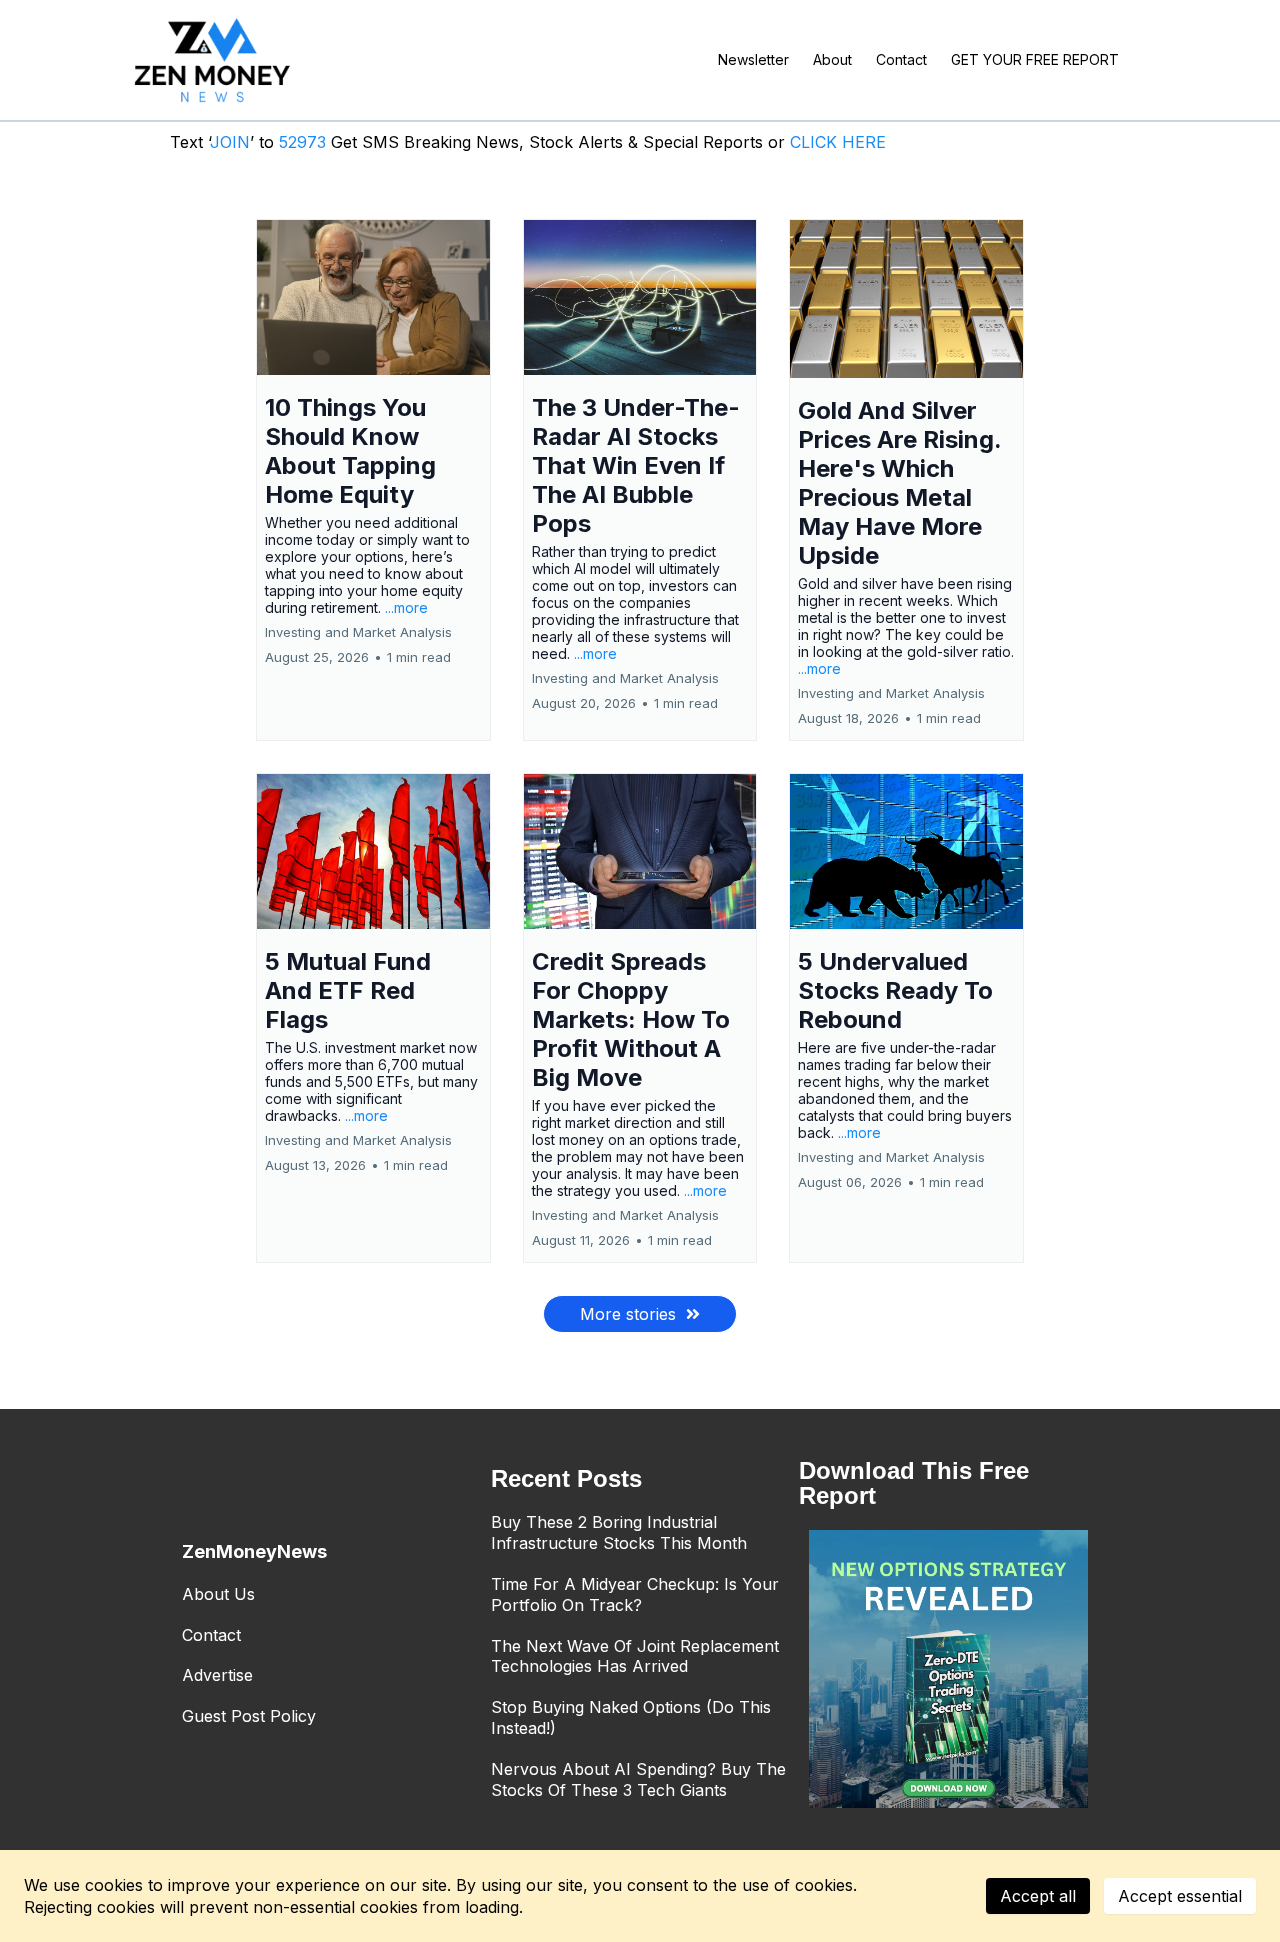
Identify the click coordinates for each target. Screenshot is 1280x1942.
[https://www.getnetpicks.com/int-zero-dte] (948, 1669)
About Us (218, 1594)
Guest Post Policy (249, 1716)
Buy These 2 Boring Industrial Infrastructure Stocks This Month (619, 1532)
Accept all (1038, 1896)
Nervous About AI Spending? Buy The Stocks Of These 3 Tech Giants (638, 1779)
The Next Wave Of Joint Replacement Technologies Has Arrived (635, 1656)
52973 (305, 142)
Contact (211, 1635)
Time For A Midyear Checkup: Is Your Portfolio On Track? (635, 1594)
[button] (373, 480)
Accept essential (1180, 1896)
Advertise (217, 1675)
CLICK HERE (838, 142)
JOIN (230, 142)
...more (406, 607)
